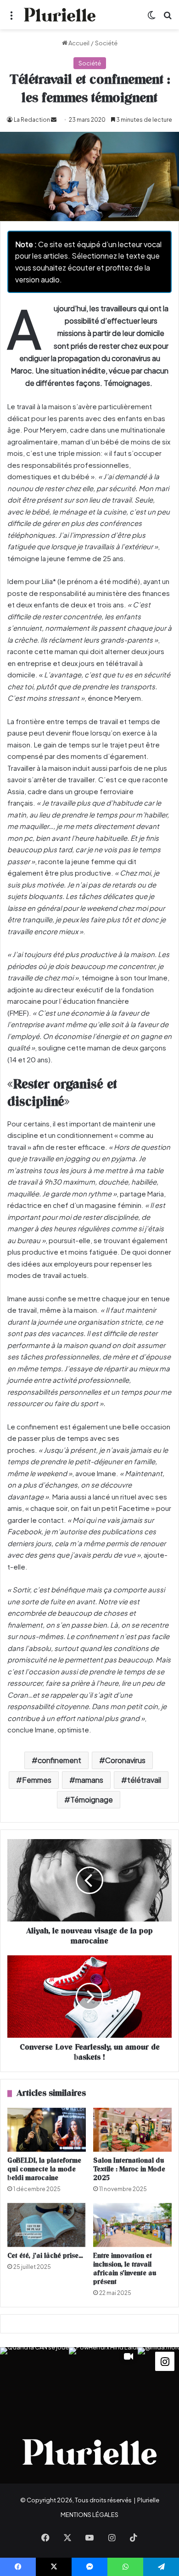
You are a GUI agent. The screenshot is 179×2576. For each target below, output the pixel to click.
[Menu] (11, 18)
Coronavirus (125, 1760)
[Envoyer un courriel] (54, 120)
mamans (89, 1780)
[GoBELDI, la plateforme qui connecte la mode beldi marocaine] (47, 2130)
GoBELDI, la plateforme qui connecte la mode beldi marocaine (44, 2169)
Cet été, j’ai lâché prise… (45, 2256)
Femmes (37, 1780)
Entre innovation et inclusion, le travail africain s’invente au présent (125, 2269)
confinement (59, 1760)
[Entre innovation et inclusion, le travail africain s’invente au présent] (132, 2225)
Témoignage (92, 1799)
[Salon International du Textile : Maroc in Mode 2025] (132, 2130)
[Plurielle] (60, 15)
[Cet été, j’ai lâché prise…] (47, 2225)
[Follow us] (165, 2361)
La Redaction (32, 120)
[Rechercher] (168, 18)
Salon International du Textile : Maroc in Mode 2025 (129, 2169)
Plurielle (148, 2500)
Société (106, 43)
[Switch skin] (151, 18)
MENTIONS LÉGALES (89, 2515)
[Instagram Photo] (34, 2381)
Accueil (78, 43)
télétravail (144, 1780)
